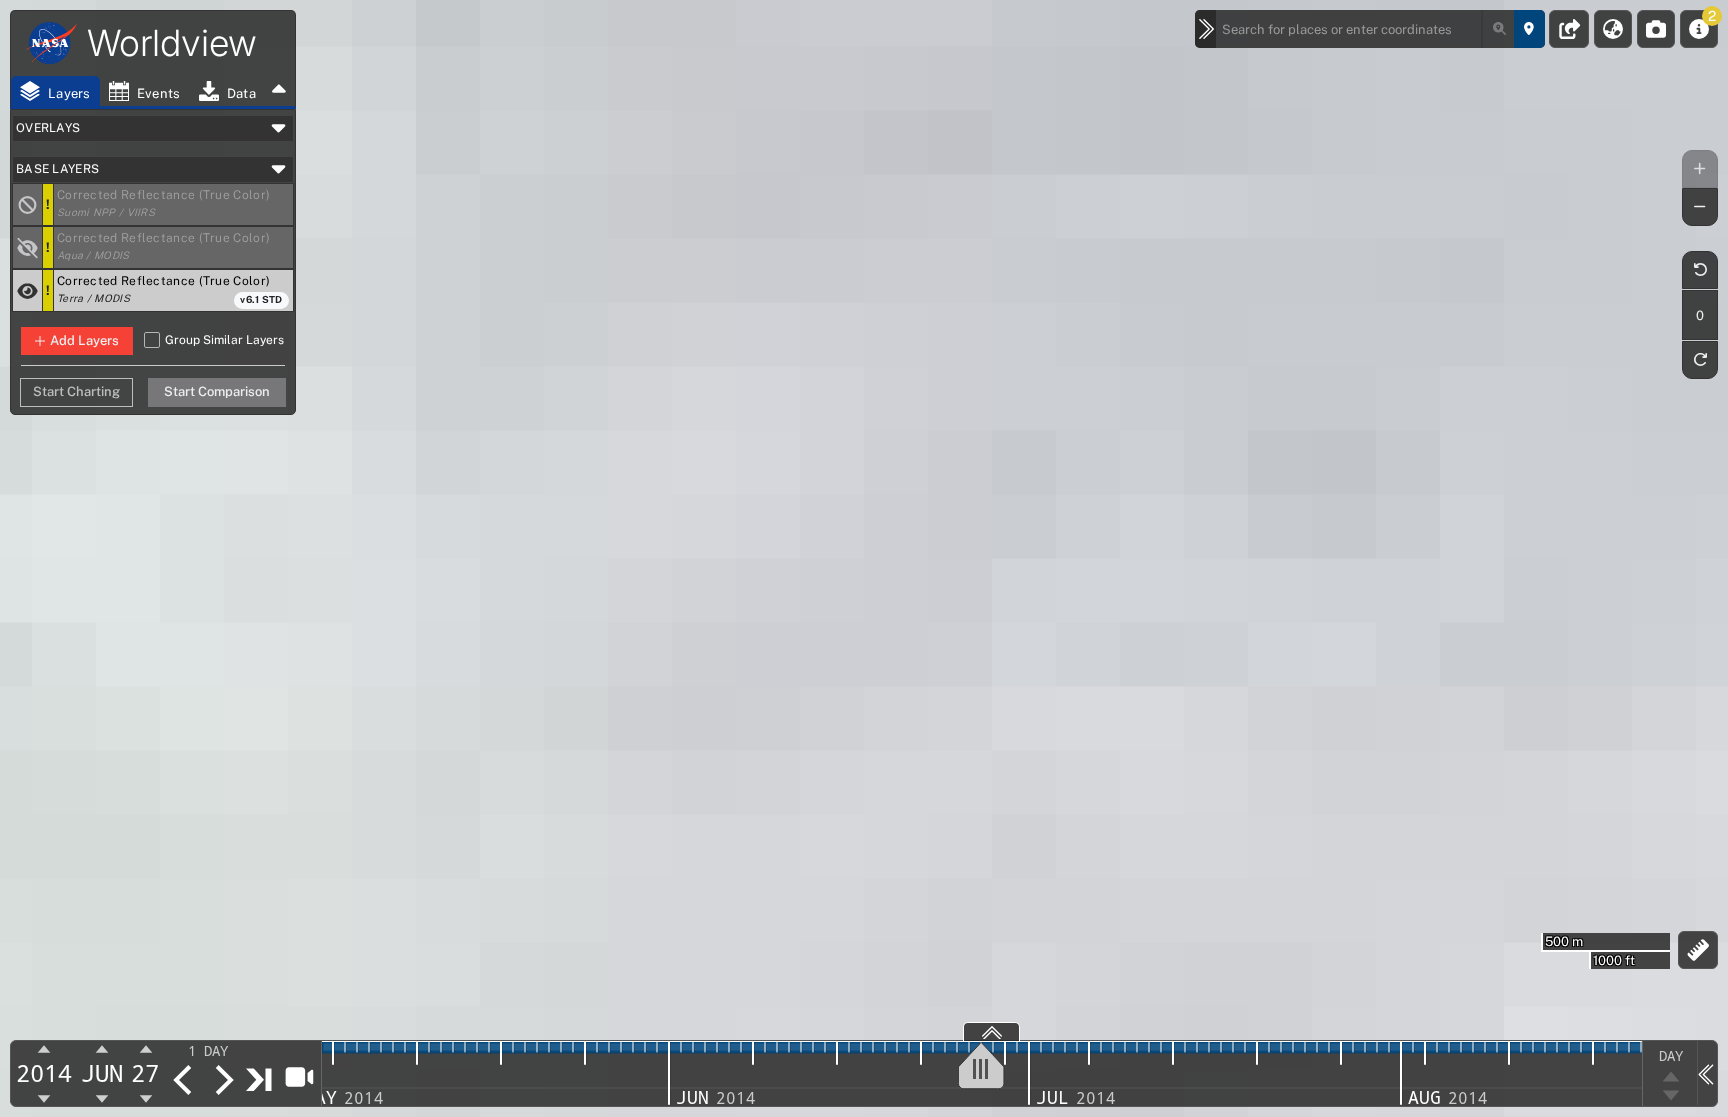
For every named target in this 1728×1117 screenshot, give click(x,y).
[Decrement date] (183, 1080)
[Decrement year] (44, 1098)
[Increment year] (44, 1050)
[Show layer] (28, 247)
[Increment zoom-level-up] (1670, 1076)
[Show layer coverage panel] (991, 1031)
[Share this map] (1569, 29)
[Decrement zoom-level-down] (1670, 1096)
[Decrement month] (102, 1098)
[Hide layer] (28, 290)
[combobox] (1366, 29)
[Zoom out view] (1700, 207)
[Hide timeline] (1707, 1073)
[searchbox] (1366, 29)
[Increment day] (146, 1050)
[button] (173, 204)
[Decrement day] (146, 1098)
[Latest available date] (260, 1079)
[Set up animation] (298, 1076)
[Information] (1699, 29)
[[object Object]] (28, 204)
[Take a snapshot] (1656, 29)
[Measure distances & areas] (1698, 950)
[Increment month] (102, 1050)
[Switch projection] (1613, 29)
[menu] (220, 1051)
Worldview (172, 43)
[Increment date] (223, 1080)
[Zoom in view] (1700, 169)
